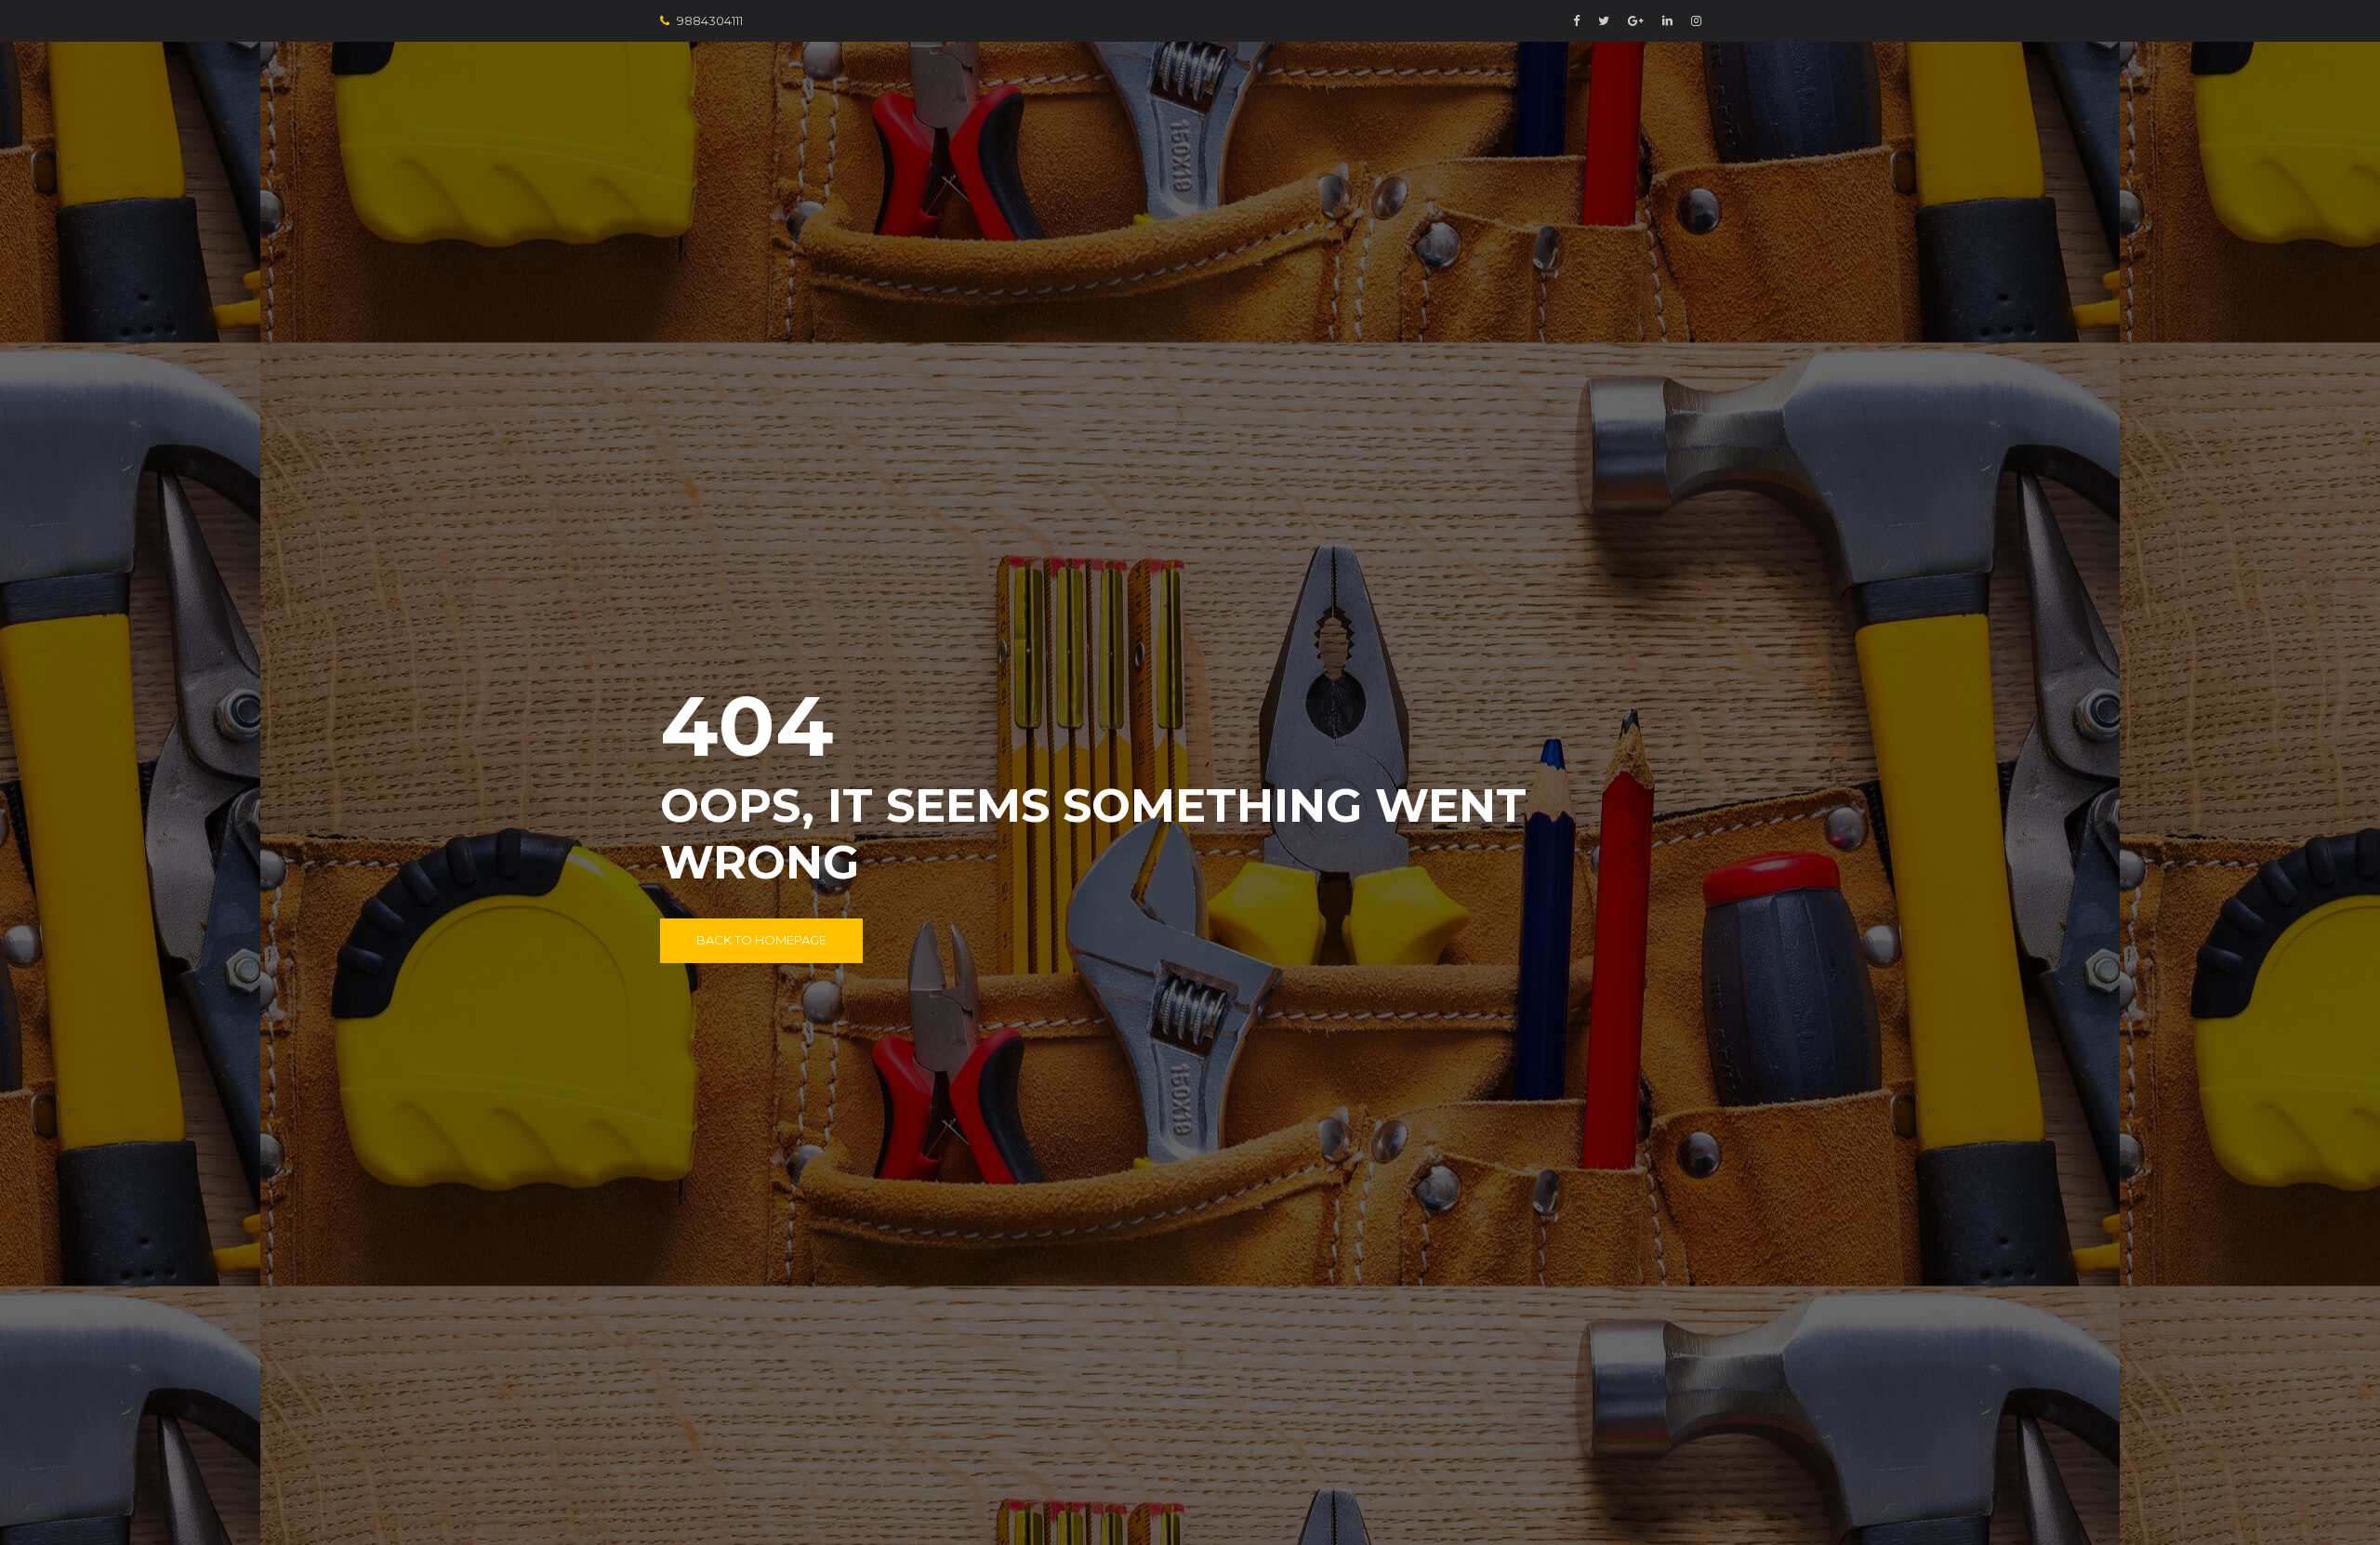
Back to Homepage (761, 940)
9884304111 (710, 20)
